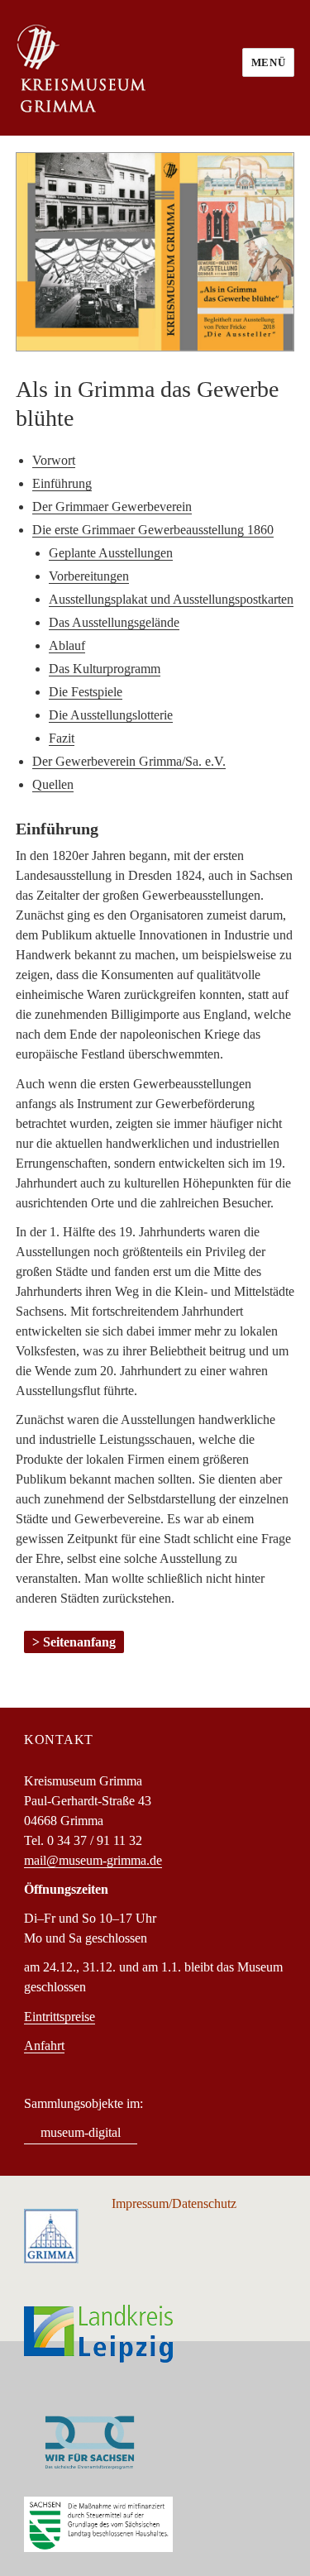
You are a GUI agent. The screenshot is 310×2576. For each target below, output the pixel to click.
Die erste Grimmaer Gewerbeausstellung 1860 (153, 530)
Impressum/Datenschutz (174, 2203)
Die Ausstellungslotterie (111, 715)
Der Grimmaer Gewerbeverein (112, 507)
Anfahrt (44, 2046)
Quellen (53, 784)
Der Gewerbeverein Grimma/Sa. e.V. (129, 761)
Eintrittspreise (60, 2017)
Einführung (62, 483)
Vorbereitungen (89, 576)
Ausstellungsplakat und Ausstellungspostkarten (171, 599)
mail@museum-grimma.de (93, 1860)
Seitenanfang (79, 1642)
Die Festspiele (86, 692)
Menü (268, 62)
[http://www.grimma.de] (51, 2235)
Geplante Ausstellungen (111, 553)
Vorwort (54, 460)
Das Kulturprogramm (105, 669)
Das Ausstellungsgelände (114, 622)
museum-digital (81, 2132)
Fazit (62, 738)
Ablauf (67, 645)
